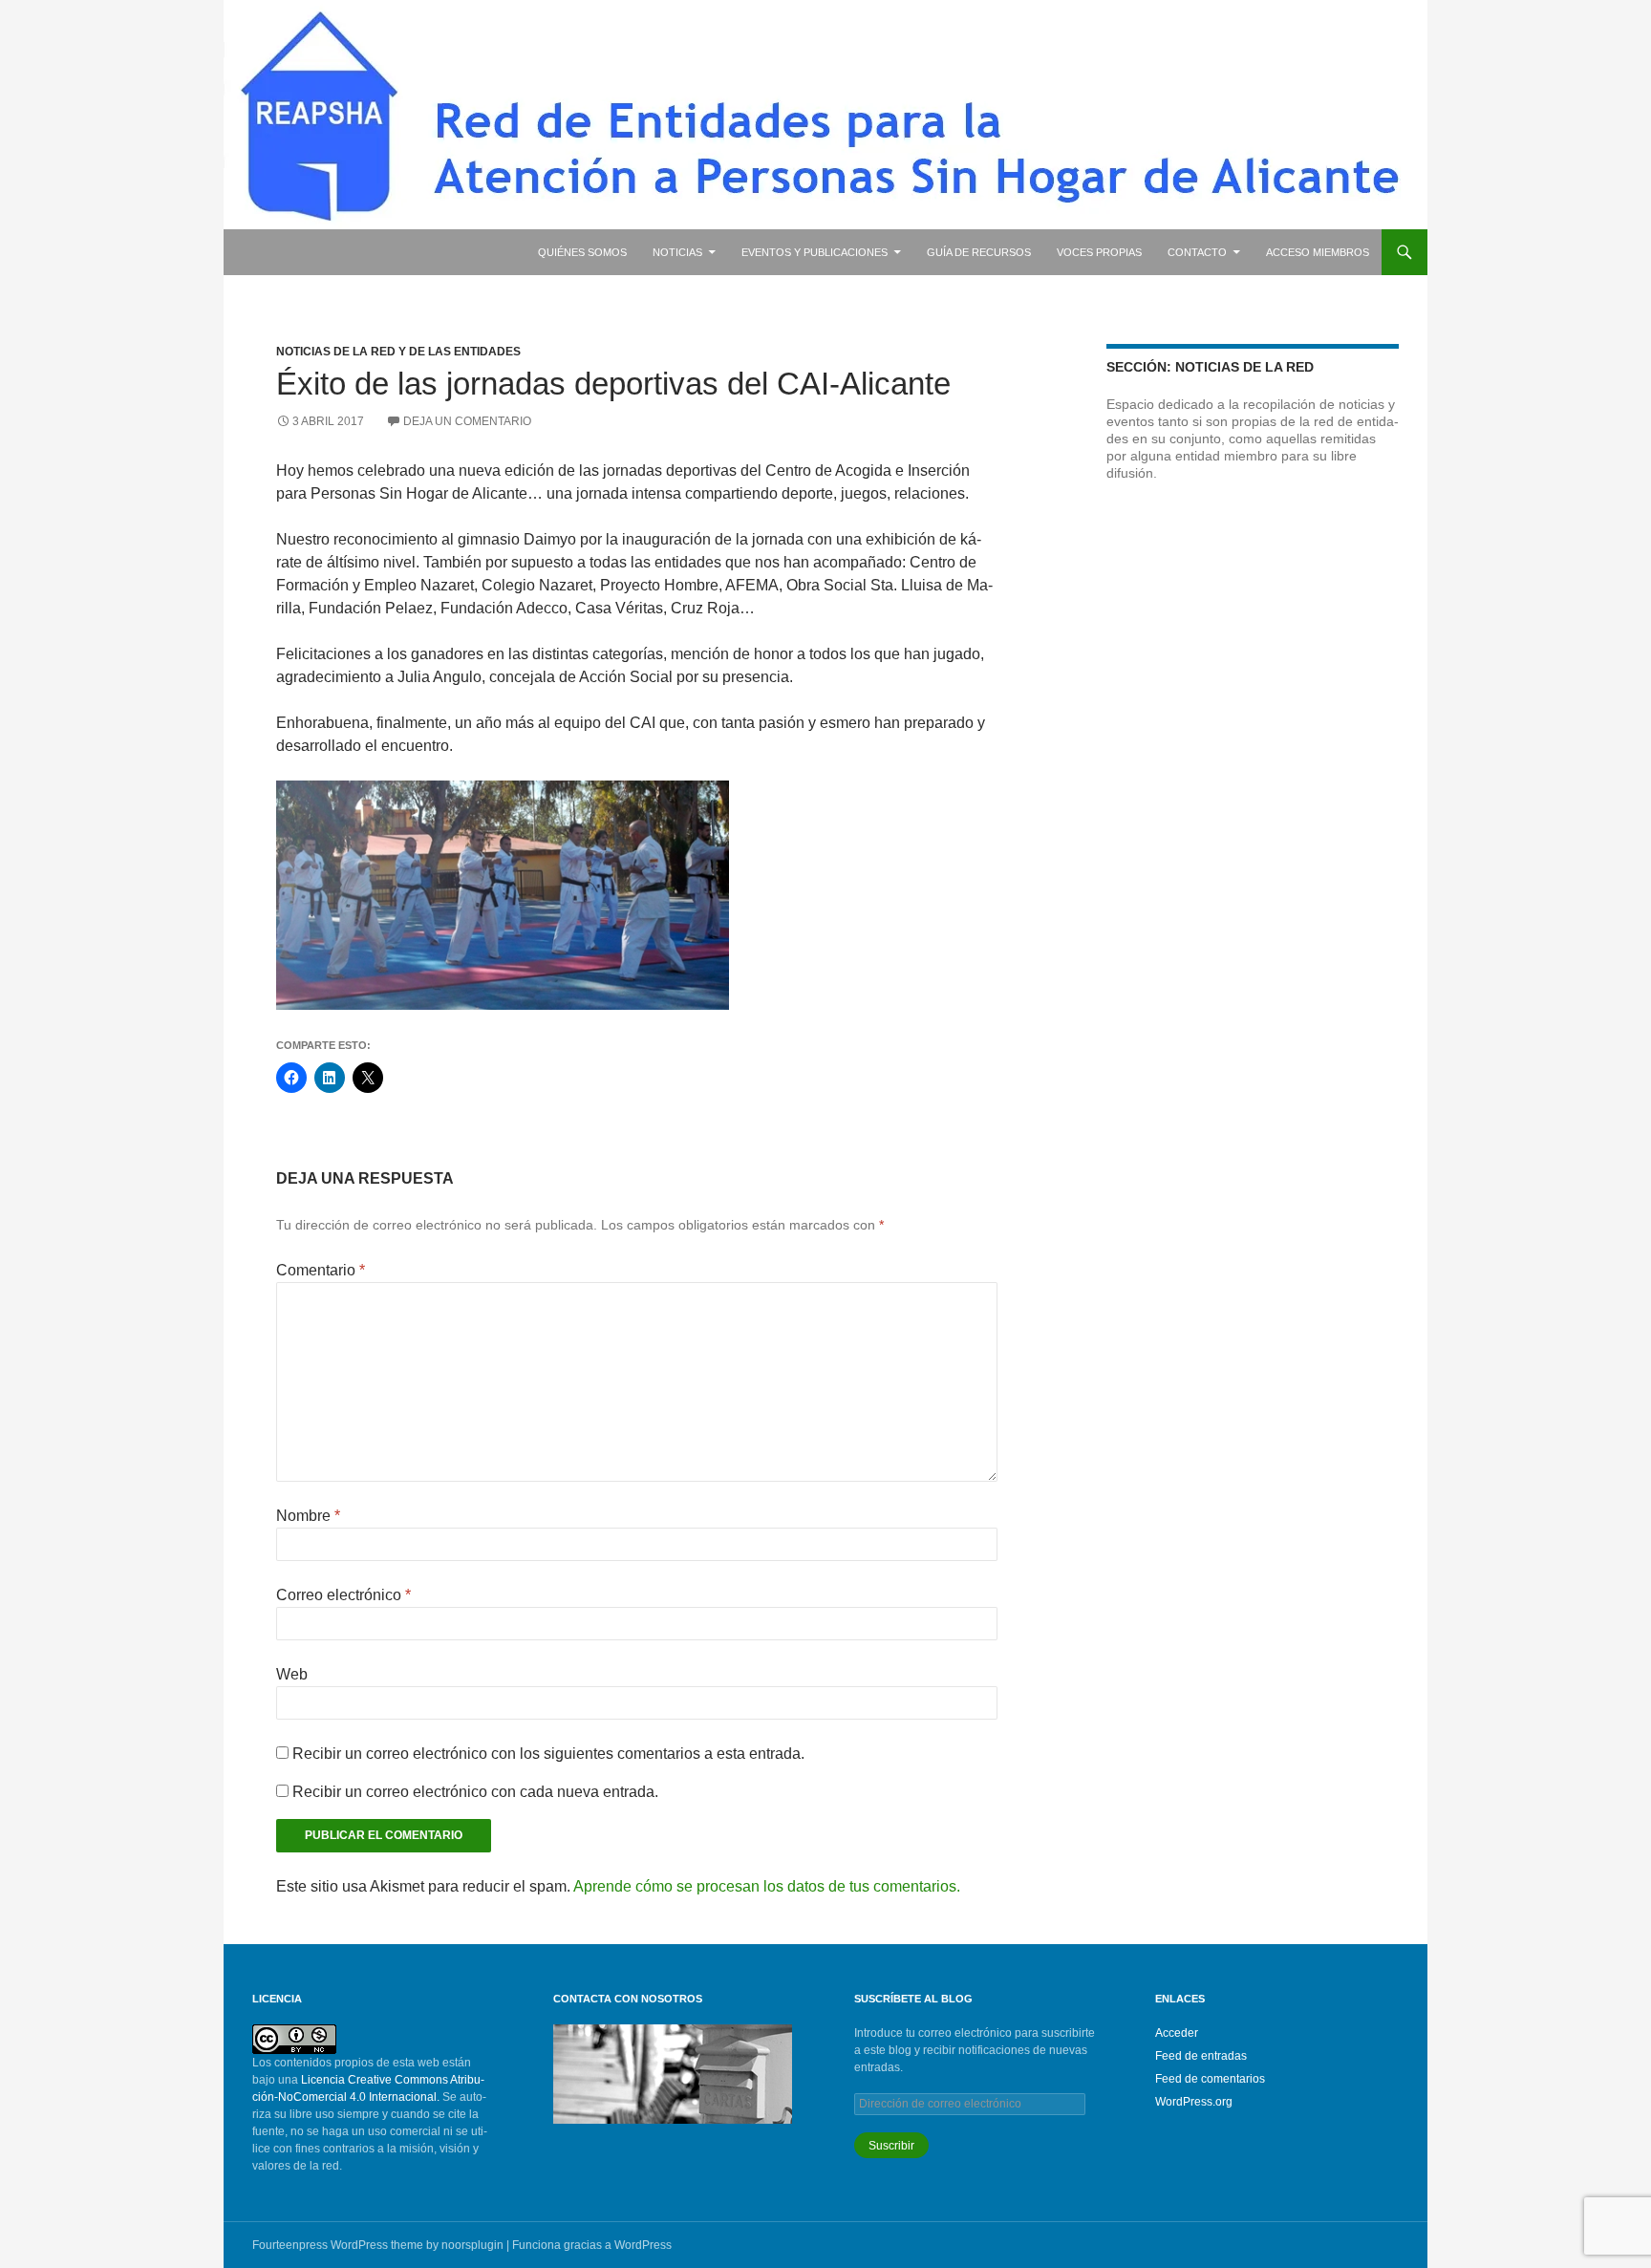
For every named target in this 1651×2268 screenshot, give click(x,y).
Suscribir (891, 2146)
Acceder (1177, 2033)
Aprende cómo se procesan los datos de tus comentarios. (767, 1886)
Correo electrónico (343, 1595)
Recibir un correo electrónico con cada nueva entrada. (475, 1792)
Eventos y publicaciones (815, 252)
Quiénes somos (582, 252)
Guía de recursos (979, 252)
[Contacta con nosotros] (673, 2073)
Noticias (677, 252)
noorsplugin (472, 2245)
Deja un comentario (467, 421)
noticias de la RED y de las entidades (398, 352)
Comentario (321, 1270)
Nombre (308, 1516)
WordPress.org (1194, 2102)
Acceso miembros (1318, 252)
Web (292, 1674)
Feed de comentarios (1210, 2079)
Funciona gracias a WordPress (592, 2245)
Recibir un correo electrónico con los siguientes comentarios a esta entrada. (548, 1754)
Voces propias (1099, 252)
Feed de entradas (1201, 2056)
